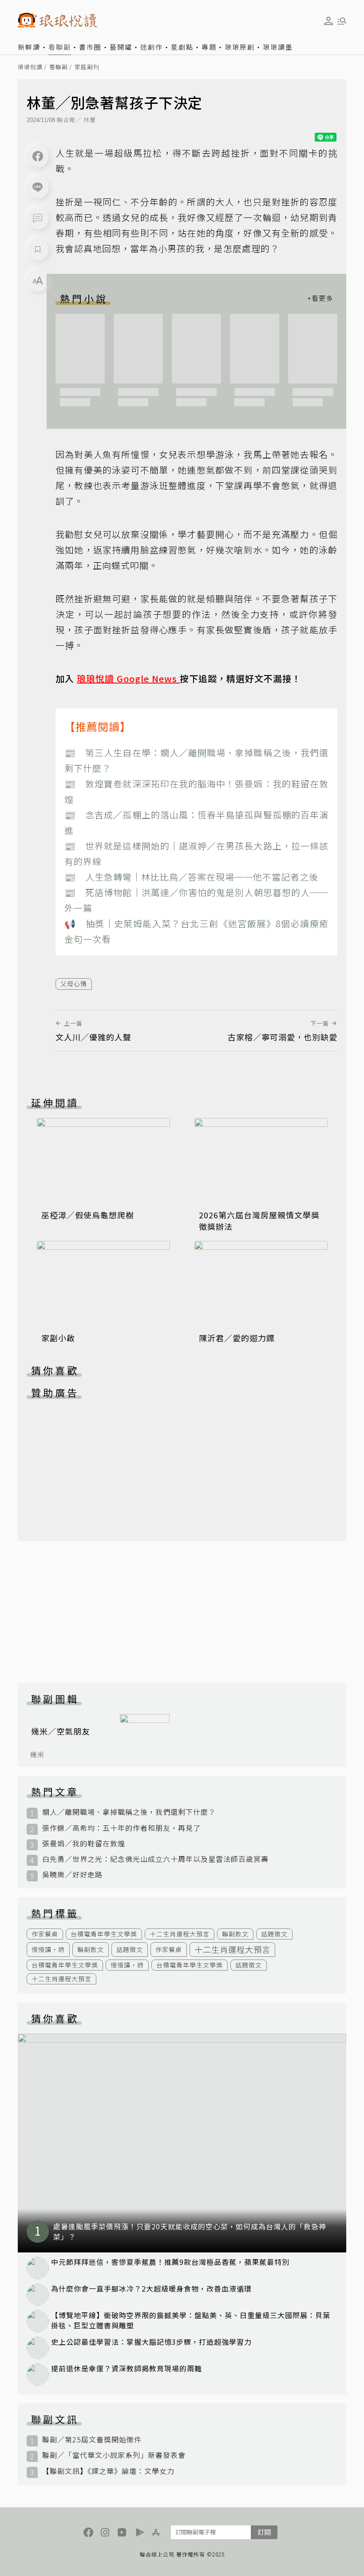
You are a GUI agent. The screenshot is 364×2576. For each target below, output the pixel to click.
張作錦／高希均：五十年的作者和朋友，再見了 (121, 1828)
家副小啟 (58, 1338)
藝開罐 (121, 47)
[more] (320, 298)
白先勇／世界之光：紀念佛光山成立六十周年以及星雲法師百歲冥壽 (155, 1859)
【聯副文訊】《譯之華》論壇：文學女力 (108, 2471)
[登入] (328, 21)
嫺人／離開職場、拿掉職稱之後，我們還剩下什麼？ (129, 1812)
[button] (38, 218)
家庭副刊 (87, 67)
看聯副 (60, 47)
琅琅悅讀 (30, 67)
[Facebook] (38, 156)
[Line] (38, 187)
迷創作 (152, 47)
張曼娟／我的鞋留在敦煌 (84, 1843)
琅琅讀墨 (278, 47)
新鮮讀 (29, 47)
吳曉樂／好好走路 (72, 1875)
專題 (209, 47)
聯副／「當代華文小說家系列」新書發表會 (114, 2455)
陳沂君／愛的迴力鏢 (237, 1338)
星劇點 (182, 47)
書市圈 (90, 47)
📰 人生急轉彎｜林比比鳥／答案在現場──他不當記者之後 (191, 877)
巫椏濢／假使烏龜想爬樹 (88, 1215)
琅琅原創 (240, 47)
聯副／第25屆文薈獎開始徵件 (92, 2440)
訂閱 (264, 2532)
